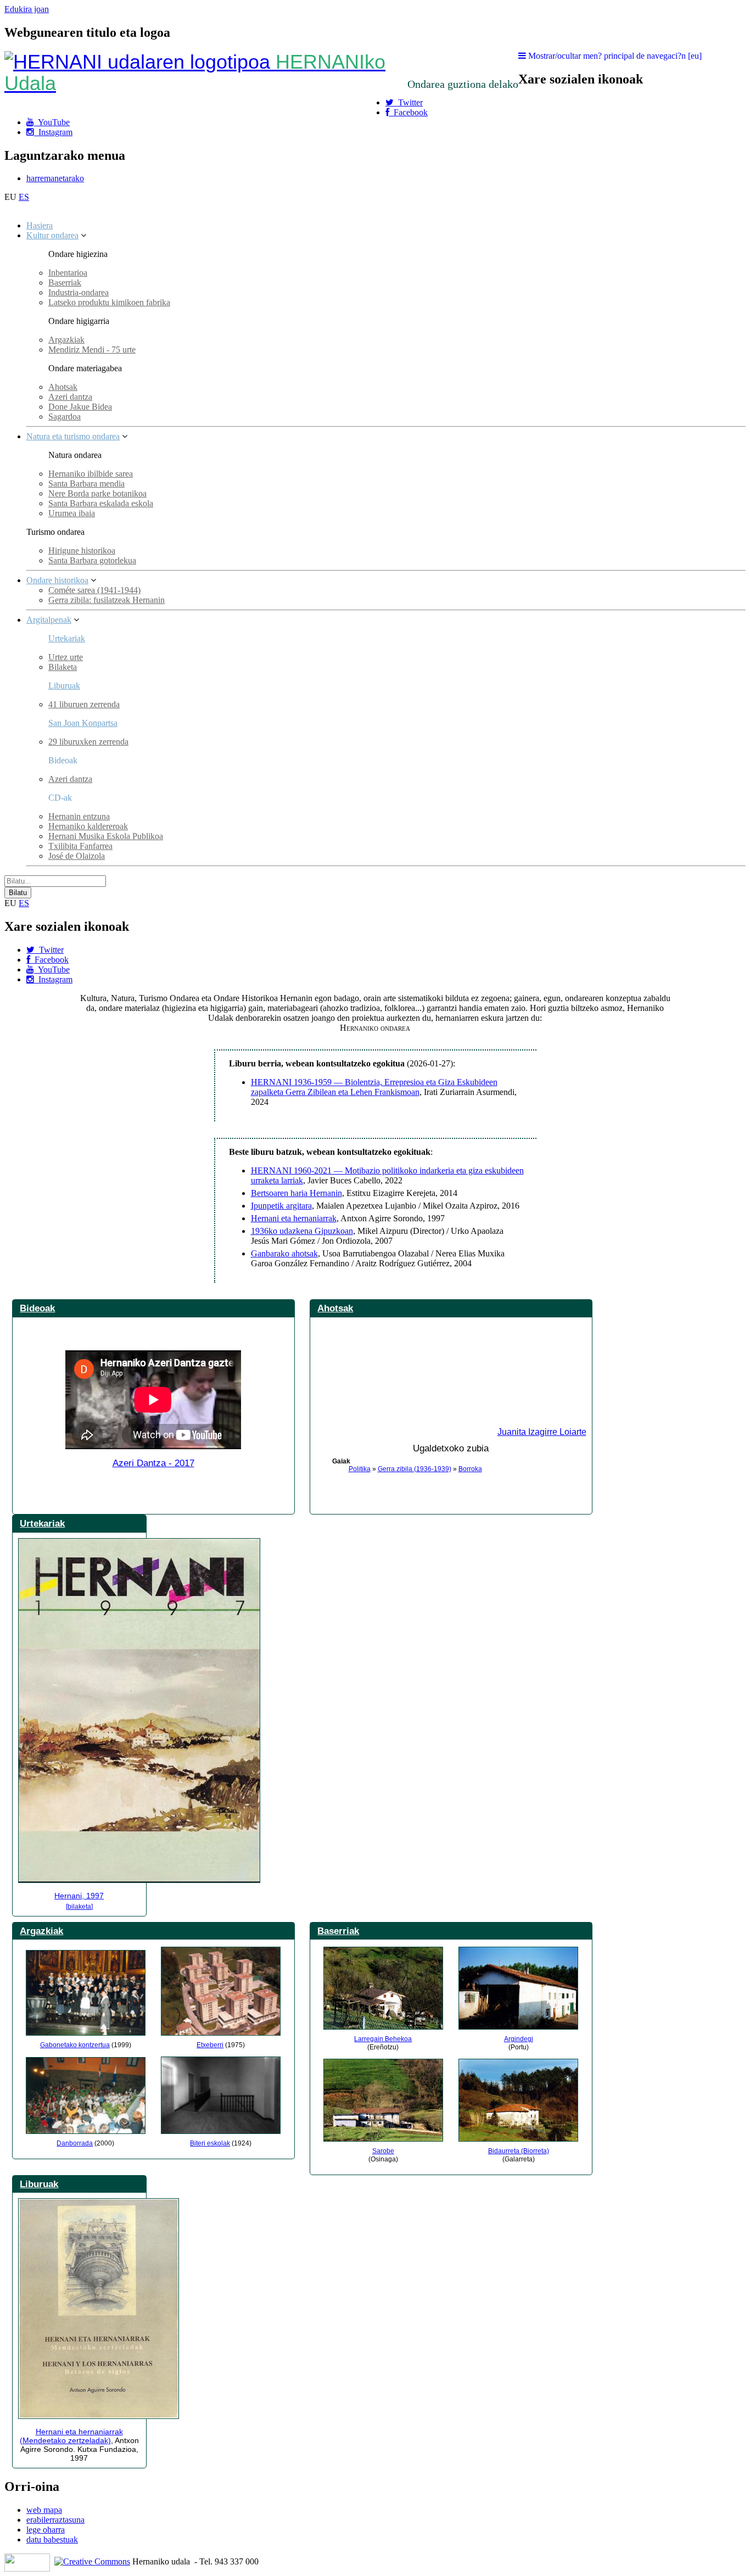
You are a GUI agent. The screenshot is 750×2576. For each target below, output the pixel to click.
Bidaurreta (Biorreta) (519, 2151)
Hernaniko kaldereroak (88, 826)
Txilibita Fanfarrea (80, 846)
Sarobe (383, 2151)
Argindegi (519, 2039)
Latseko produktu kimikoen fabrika (109, 302)
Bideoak (37, 1308)
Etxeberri (210, 2045)
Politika (360, 1469)
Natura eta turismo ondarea (73, 436)
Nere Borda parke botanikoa (97, 493)
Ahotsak (63, 387)
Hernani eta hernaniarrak (294, 1218)
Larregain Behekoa (383, 2039)
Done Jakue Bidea (80, 407)
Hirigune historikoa (82, 551)
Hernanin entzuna (79, 816)
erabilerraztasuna (55, 2520)
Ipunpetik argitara (281, 1206)
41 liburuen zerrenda (84, 704)
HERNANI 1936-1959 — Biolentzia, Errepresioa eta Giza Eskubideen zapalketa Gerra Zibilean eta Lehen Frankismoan (374, 1087)
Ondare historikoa (57, 580)
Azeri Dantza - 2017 (153, 1463)
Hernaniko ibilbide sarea (91, 474)
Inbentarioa (68, 273)
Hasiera (40, 225)
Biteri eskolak (210, 2143)
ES (24, 197)
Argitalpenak (49, 620)
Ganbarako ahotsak (284, 1253)
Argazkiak (66, 340)
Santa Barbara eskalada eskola (101, 503)
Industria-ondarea (79, 292)
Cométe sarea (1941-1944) (94, 590)
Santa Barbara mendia (86, 484)
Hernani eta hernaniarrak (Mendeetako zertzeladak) (71, 2436)
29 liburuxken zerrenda (88, 742)
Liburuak (64, 686)
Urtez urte (66, 657)
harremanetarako (55, 178)
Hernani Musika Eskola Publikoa (106, 836)
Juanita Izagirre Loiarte (542, 1432)
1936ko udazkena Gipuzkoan (302, 1231)
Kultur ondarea (52, 235)
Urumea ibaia (72, 513)
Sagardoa (65, 417)
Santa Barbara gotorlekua (92, 560)
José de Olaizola (77, 856)
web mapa (44, 2510)
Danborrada (75, 2143)
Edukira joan (27, 9)
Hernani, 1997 (79, 1896)
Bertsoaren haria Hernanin (296, 1193)
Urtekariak (67, 638)
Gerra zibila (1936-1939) (415, 1469)
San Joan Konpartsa (83, 723)
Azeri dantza (70, 397)
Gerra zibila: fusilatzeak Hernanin (107, 600)
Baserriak (65, 283)
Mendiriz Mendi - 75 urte (92, 350)
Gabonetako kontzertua (75, 2045)
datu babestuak (52, 2539)
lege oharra (46, 2530)
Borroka (470, 1469)
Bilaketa (63, 667)
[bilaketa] (79, 1907)
